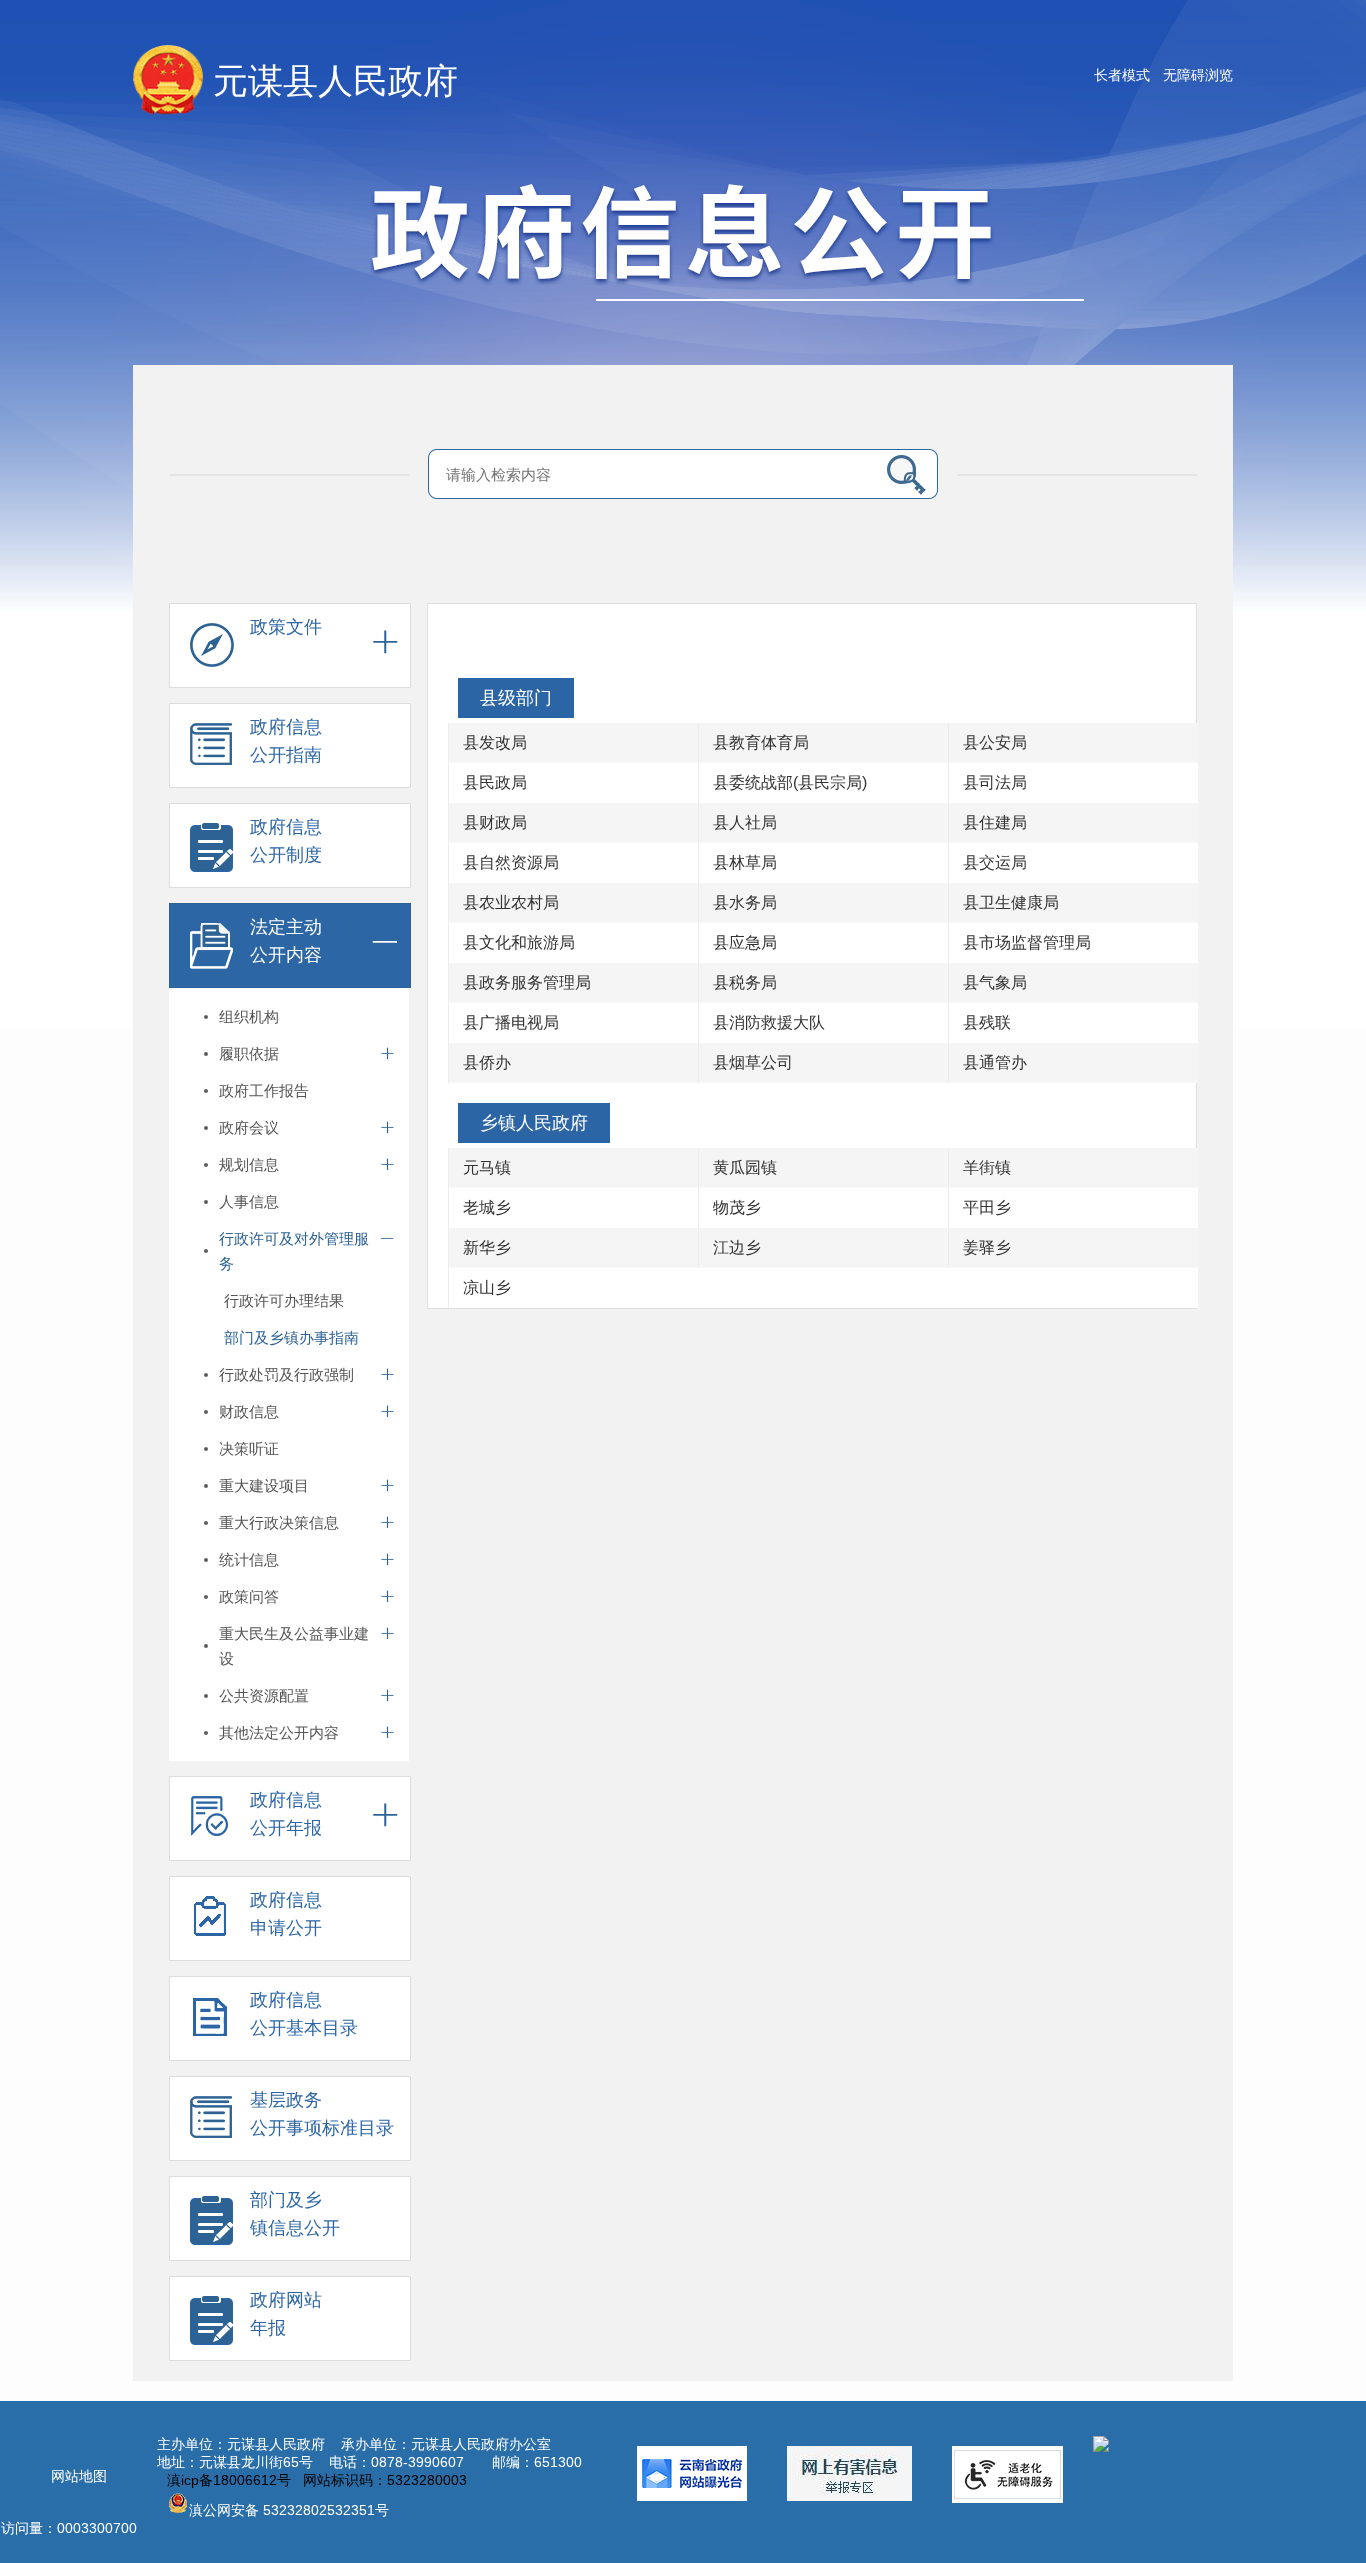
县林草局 (745, 862)
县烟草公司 (753, 1062)
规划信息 (249, 1164)
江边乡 (737, 1247)
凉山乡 (487, 1287)
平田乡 (987, 1207)
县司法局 (995, 782)
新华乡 (487, 1247)
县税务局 (745, 982)
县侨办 (487, 1062)
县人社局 (745, 822)
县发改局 (495, 742)
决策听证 (249, 1448)
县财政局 (495, 822)
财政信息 (249, 1411)
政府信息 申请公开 (286, 1914)
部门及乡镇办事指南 (291, 1337)
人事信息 (249, 1201)
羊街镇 (987, 1167)
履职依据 (249, 1053)
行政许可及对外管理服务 (294, 1251)
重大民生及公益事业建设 (294, 1646)
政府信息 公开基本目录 (304, 2014)
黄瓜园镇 (745, 1167)
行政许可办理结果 (284, 1300)
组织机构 (249, 1016)
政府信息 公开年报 (286, 1814)
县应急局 (745, 942)
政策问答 (249, 1596)
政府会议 (249, 1127)
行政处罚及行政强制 (286, 1374)
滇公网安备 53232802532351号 (289, 2510)
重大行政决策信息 (279, 1522)
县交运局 (995, 862)
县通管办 (995, 1062)
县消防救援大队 (769, 1022)
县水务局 (745, 902)
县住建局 (995, 822)
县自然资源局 (511, 862)
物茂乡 (737, 1207)
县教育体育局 (761, 742)
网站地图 (79, 2476)
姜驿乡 (987, 1247)
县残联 (987, 1022)
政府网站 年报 (286, 2314)
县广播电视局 (511, 1022)
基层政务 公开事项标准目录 (322, 2114)
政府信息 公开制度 (286, 841)
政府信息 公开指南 (286, 741)
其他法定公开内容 (279, 1732)
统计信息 (249, 1559)
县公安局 (995, 742)
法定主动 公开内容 (286, 941)
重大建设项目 (264, 1485)
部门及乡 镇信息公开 (295, 2214)
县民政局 (495, 782)
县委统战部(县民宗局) (790, 782)
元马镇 (487, 1167)
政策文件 (286, 627)
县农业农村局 (511, 902)
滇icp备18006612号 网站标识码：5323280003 (317, 2480)
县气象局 (995, 982)
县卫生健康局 (1011, 902)
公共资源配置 (264, 1695)
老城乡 (487, 1207)
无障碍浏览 (1198, 75)
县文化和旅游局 (519, 942)
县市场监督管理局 (1027, 942)
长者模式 (1122, 75)
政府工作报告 (264, 1090)
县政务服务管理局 (527, 982)
